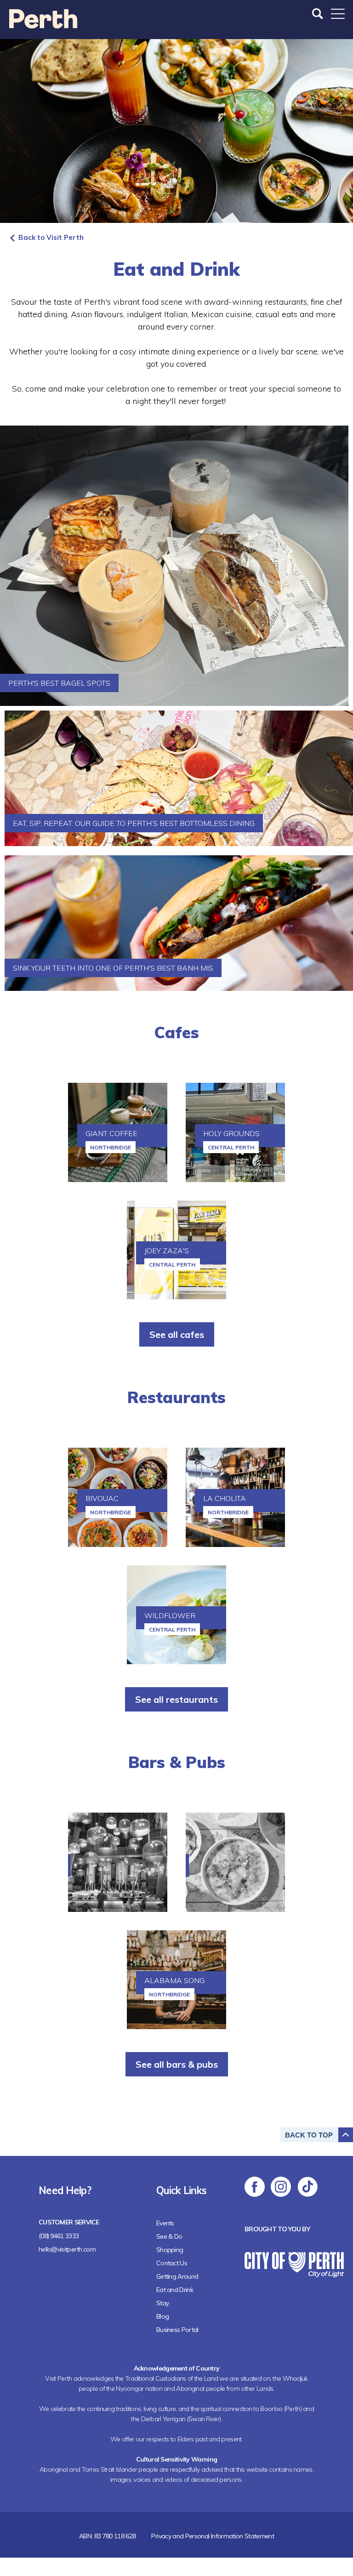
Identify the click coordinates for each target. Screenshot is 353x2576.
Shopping (170, 2250)
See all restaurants (176, 1699)
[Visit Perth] (43, 26)
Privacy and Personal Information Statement (213, 2536)
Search (319, 14)
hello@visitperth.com (67, 2249)
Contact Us (172, 2263)
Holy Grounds (231, 1133)
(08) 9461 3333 (59, 2236)
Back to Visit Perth (51, 237)
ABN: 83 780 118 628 (108, 2536)
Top (309, 2135)
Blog (162, 2316)
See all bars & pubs (177, 2064)
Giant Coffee (111, 1133)
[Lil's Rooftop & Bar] (235, 1862)
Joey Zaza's (167, 1251)
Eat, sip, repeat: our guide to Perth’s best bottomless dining (134, 823)
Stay (162, 2303)
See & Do (169, 2236)
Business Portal (177, 2330)
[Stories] (118, 1862)
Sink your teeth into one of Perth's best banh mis (113, 968)
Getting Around (177, 2276)
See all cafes (177, 1334)
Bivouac (102, 1498)
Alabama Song (174, 1980)
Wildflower (170, 1615)
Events (165, 2223)
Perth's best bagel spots (59, 683)
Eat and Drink (175, 2290)
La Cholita (225, 1498)
